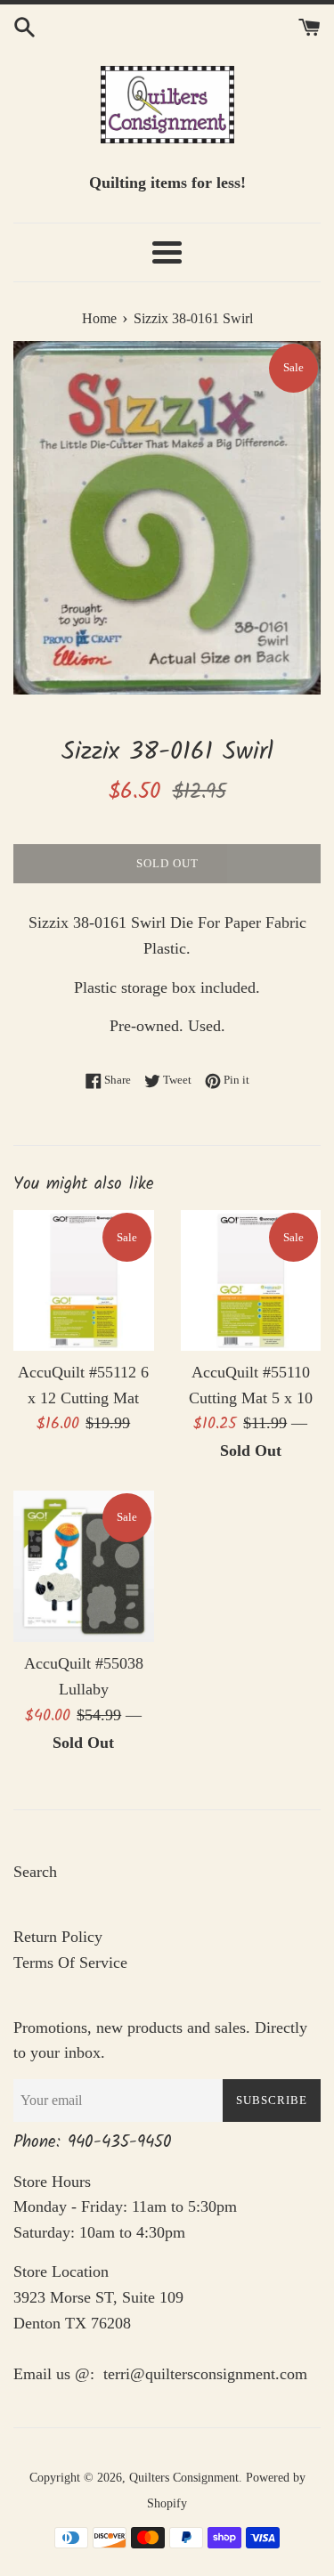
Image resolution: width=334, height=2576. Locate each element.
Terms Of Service (70, 1962)
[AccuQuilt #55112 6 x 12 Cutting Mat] (84, 1280)
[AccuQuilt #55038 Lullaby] (84, 1566)
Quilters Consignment (184, 2477)
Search (35, 1872)
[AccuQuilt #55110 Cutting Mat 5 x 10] (251, 1280)
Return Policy (58, 1937)
